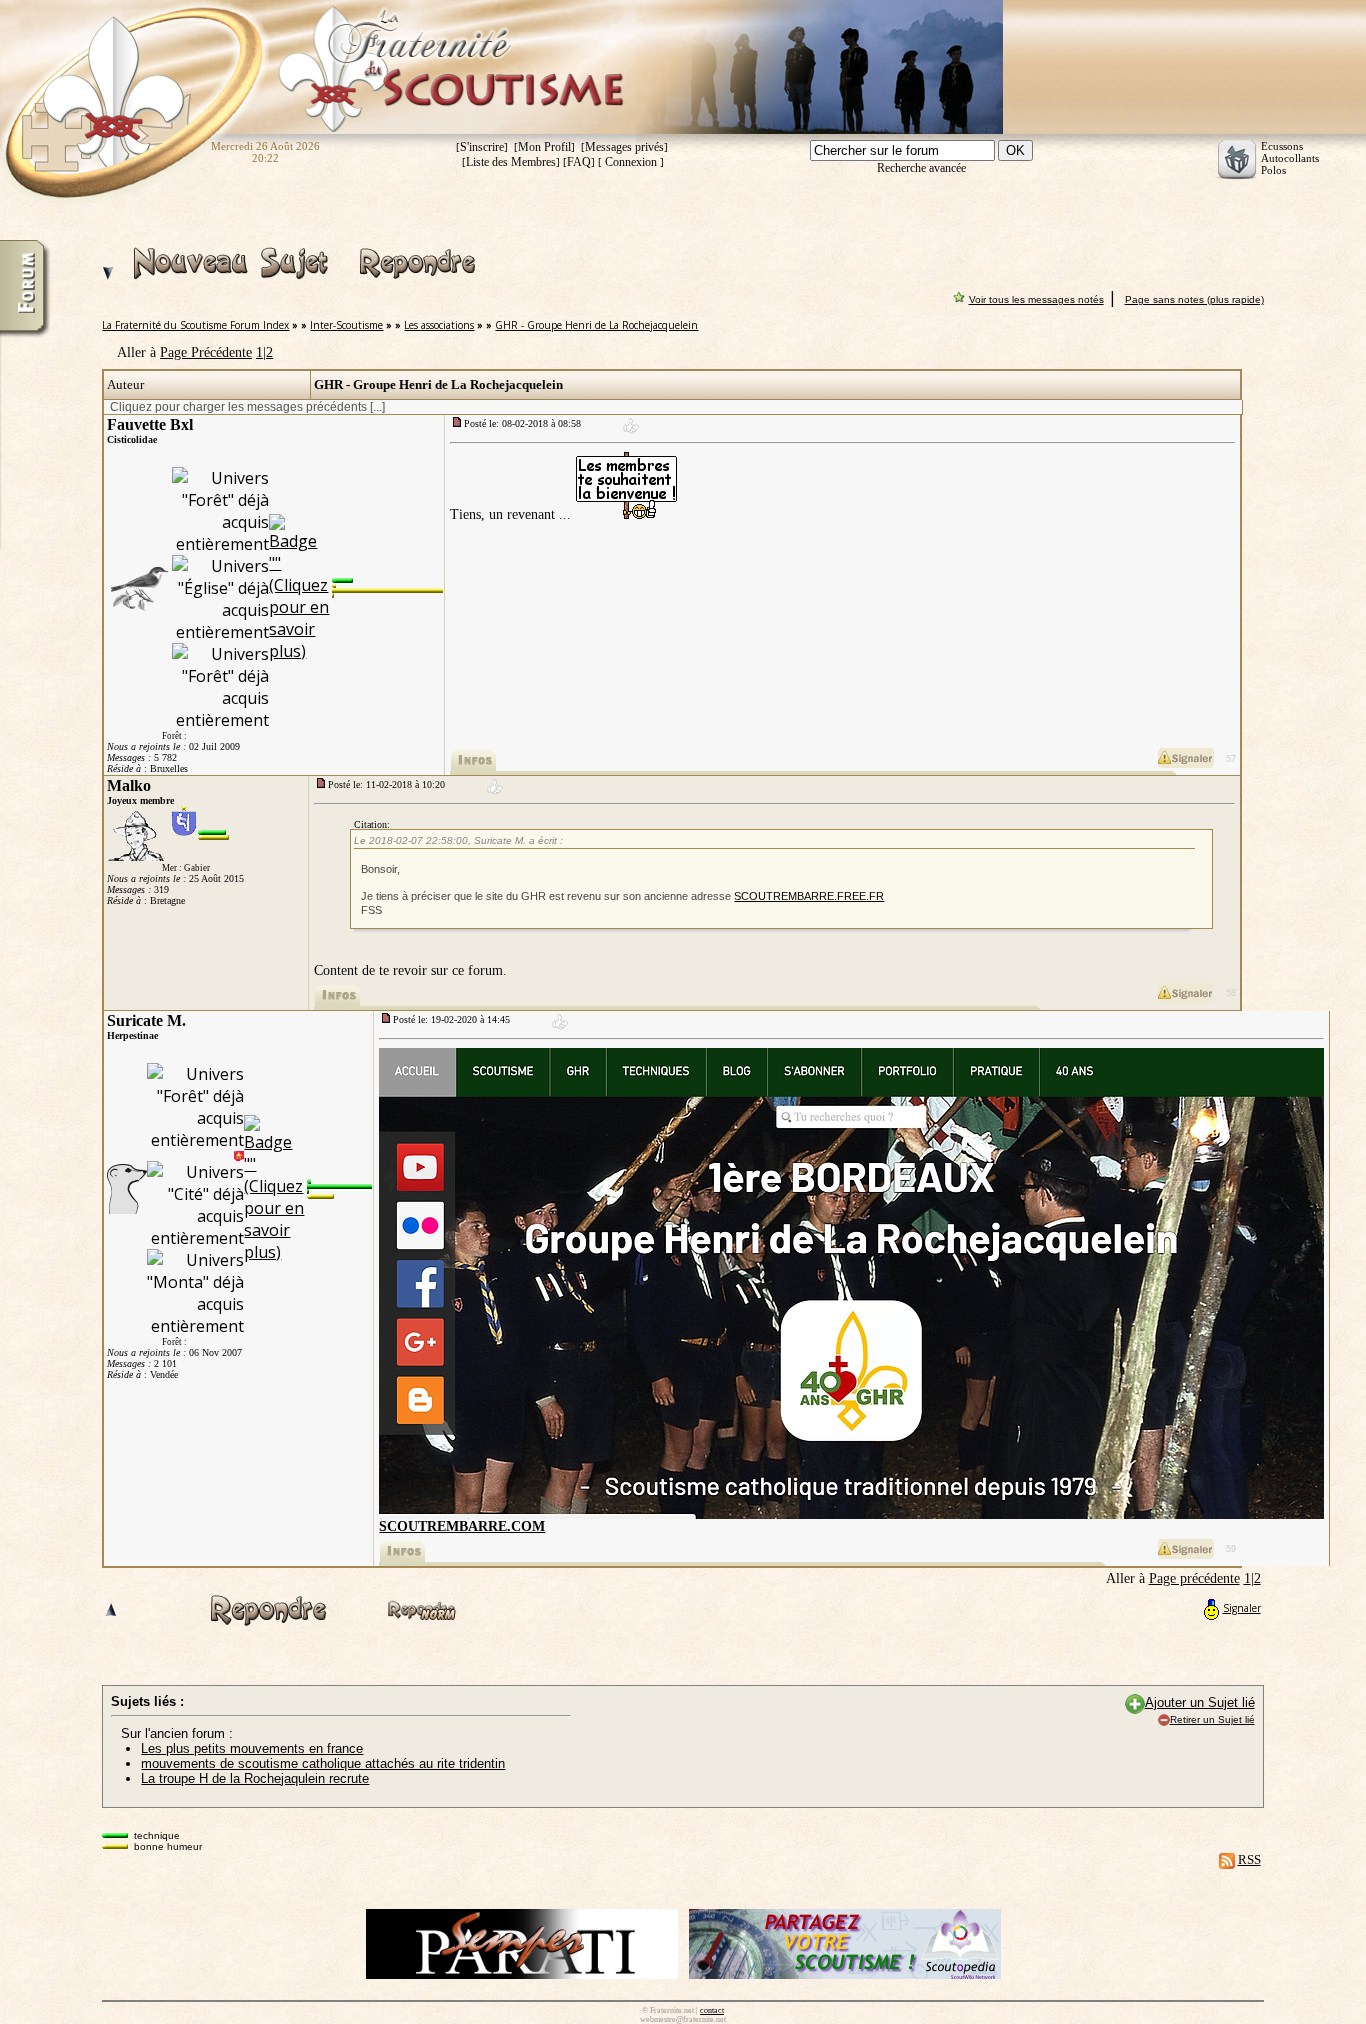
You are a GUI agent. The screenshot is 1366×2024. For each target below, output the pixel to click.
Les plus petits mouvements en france (252, 1748)
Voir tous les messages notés (1036, 299)
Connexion (631, 162)
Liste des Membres (511, 162)
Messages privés (624, 147)
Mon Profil (544, 147)
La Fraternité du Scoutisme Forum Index (195, 325)
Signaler (1242, 1608)
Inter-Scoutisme (346, 325)
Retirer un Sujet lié (1212, 1719)
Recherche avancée (921, 168)
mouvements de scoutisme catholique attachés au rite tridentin (323, 1763)
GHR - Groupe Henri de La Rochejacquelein (596, 325)
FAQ (579, 162)
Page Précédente (206, 352)
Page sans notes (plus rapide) (1194, 299)
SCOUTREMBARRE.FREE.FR (809, 896)
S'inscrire (482, 147)
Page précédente (1194, 1578)
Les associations (439, 325)
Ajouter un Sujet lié (1200, 1702)
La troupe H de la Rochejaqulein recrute (255, 1778)
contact (712, 2010)
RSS (1249, 1859)
